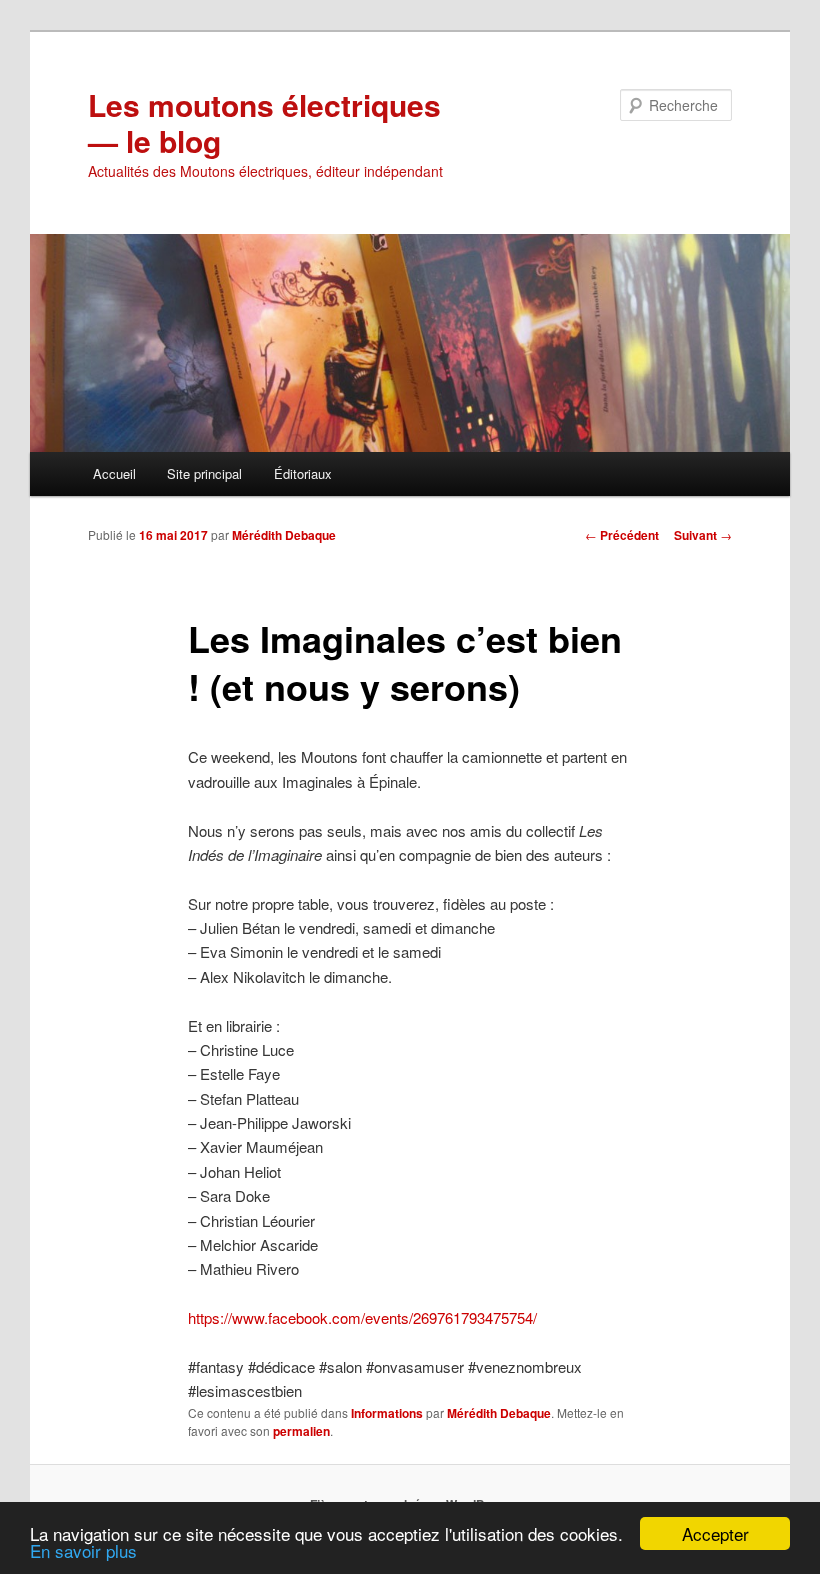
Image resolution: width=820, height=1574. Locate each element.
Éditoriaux (303, 473)
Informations (387, 1413)
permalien (301, 1431)
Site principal (204, 473)
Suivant (703, 535)
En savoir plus (83, 1550)
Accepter (715, 1533)
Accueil (114, 473)
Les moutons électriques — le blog (264, 122)
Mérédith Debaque (284, 535)
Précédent (622, 535)
